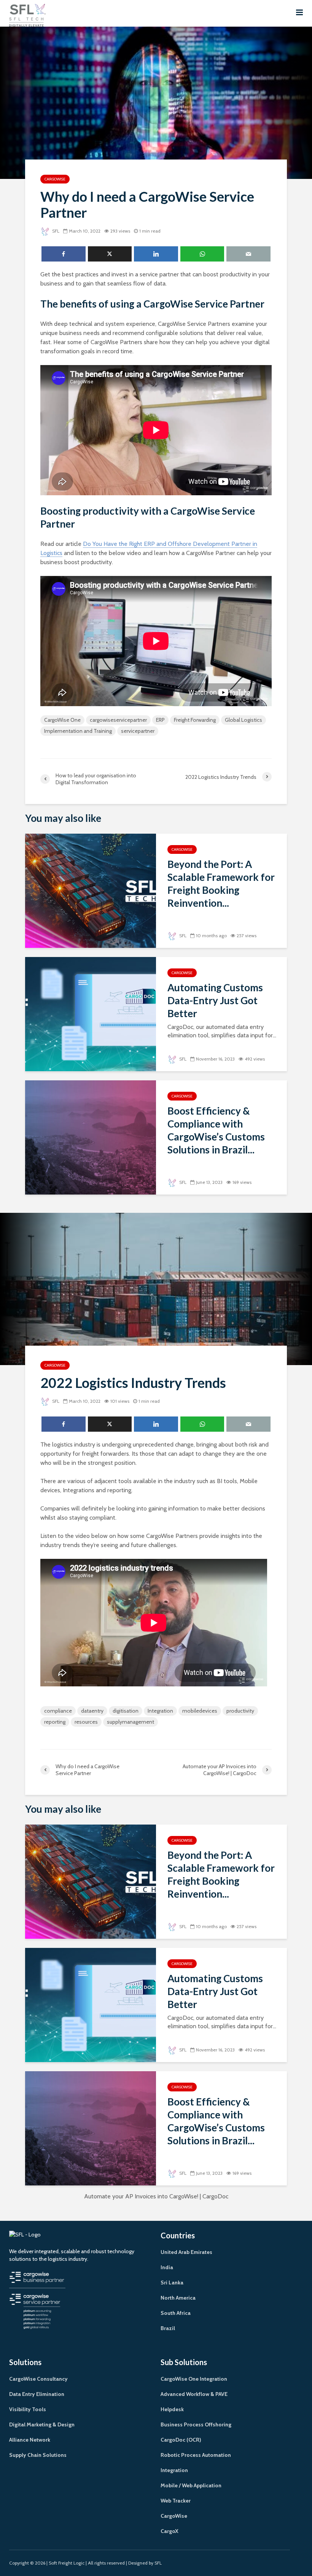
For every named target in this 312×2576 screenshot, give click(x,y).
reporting (55, 1722)
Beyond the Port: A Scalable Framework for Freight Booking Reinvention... (221, 884)
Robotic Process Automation (196, 2455)
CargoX (170, 2531)
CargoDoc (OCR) (181, 2440)
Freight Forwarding (195, 720)
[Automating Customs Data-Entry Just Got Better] (91, 1014)
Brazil (168, 2328)
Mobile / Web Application (191, 2485)
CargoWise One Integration (194, 2379)
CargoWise (55, 179)
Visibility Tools (28, 2409)
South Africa (176, 2313)
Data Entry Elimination (37, 2394)
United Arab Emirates (186, 2252)
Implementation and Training (78, 731)
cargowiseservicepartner (118, 720)
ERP (160, 720)
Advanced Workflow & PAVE (194, 2394)
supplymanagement (131, 1722)
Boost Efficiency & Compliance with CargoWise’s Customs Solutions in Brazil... (216, 1130)
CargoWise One (62, 720)
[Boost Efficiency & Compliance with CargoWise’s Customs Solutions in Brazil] (91, 1137)
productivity (240, 1711)
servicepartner (138, 731)
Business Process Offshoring (196, 2424)
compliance (58, 1711)
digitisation (126, 1711)
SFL (55, 231)
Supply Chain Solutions (38, 2455)
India (167, 2267)
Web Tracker (176, 2501)
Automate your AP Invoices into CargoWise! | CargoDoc (156, 2196)
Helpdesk (172, 2409)
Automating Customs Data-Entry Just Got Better (215, 1000)
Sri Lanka (172, 2283)
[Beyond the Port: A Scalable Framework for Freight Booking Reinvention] (91, 890)
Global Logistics (244, 720)
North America (178, 2298)
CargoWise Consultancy (38, 2379)
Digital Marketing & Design (42, 2424)
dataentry (92, 1711)
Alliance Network (30, 2440)
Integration (160, 1711)
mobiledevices (200, 1711)
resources (86, 1722)
